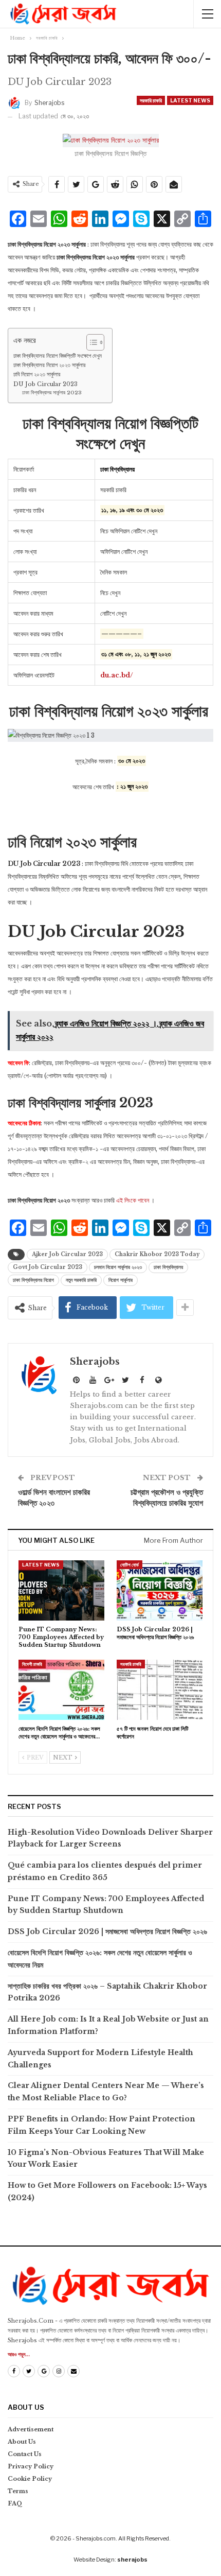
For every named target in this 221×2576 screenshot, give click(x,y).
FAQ (15, 2503)
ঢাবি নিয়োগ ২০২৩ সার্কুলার (37, 374)
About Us (22, 2442)
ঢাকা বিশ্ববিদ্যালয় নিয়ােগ (33, 1280)
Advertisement (31, 2429)
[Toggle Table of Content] (90, 342)
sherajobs (132, 2560)
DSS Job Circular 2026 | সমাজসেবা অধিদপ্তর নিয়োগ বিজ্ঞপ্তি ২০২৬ (107, 1931)
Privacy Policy (31, 2466)
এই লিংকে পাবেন (133, 1200)
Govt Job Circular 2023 (48, 1267)
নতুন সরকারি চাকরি (81, 1280)
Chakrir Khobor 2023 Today (157, 1254)
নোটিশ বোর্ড (130, 1565)
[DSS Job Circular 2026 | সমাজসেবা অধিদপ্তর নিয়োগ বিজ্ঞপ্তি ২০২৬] (160, 1590)
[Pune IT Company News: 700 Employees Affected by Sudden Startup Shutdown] (61, 1590)
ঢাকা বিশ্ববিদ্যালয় (168, 1267)
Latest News (190, 100)
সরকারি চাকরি (151, 100)
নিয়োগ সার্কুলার (121, 1280)
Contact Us (25, 2454)
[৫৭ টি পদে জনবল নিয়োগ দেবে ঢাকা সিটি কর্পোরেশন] (160, 1690)
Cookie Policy (30, 2479)
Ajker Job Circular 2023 (67, 1254)
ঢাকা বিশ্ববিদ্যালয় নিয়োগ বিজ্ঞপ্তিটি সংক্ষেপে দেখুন (58, 356)
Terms (18, 2491)
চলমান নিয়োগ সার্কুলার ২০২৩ (118, 1267)
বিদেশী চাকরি (32, 1664)
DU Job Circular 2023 (45, 384)
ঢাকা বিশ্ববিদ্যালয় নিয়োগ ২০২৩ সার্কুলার (50, 365)
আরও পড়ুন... (19, 2354)
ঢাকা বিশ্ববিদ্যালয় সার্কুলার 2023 (52, 393)
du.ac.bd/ (117, 675)
